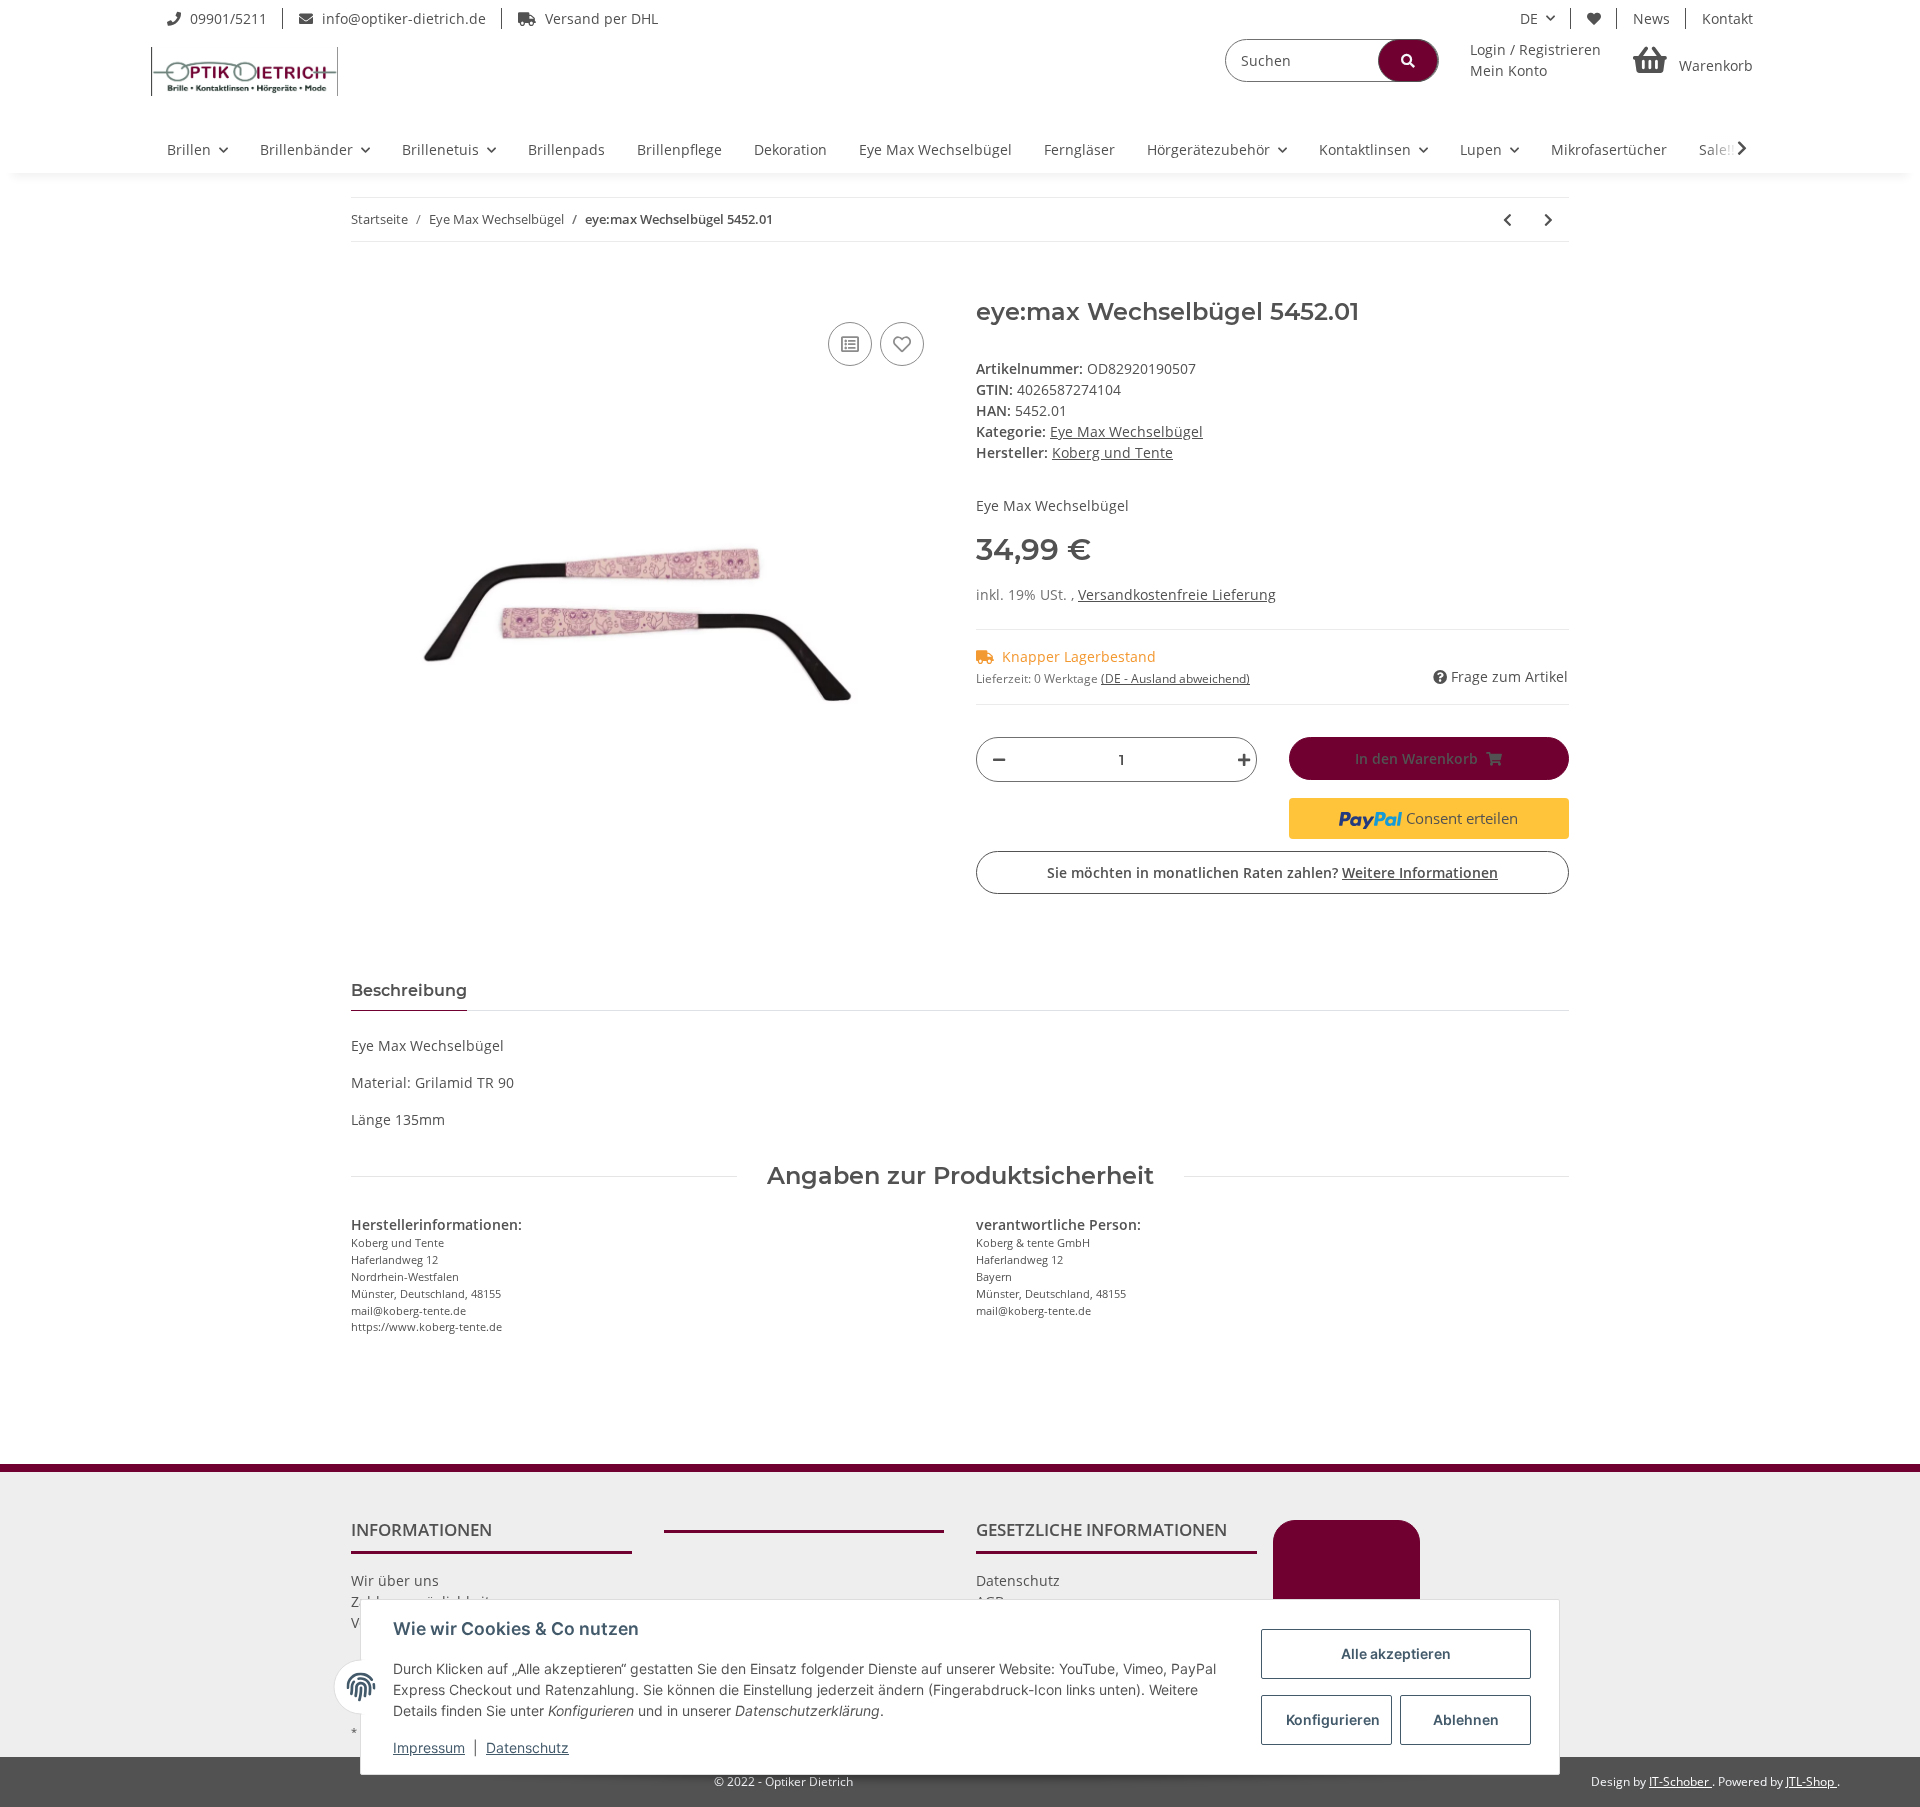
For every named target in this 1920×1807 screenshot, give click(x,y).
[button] (1535, 60)
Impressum (429, 1747)
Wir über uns (395, 1580)
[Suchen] (1408, 60)
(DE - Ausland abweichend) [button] (1175, 678)
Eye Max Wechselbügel (1126, 431)
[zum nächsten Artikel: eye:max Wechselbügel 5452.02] (1548, 219)
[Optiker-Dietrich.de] (244, 71)
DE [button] (1529, 18)
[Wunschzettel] (1594, 18)
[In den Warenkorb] (367, 287)
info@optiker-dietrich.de (402, 18)
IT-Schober (1680, 1781)
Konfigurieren (1333, 1719)
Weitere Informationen (1420, 872)
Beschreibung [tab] (409, 990)
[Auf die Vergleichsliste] (850, 344)
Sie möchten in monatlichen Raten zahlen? (1272, 872)
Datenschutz (1018, 1580)
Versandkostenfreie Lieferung (1177, 594)
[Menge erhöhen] (1239, 759)
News (1651, 18)
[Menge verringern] (999, 759)
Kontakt (1727, 18)
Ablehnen (1466, 1719)
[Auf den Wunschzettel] (902, 344)
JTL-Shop (1811, 1781)
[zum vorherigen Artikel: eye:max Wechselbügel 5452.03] (1507, 219)
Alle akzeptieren (1396, 1653)
